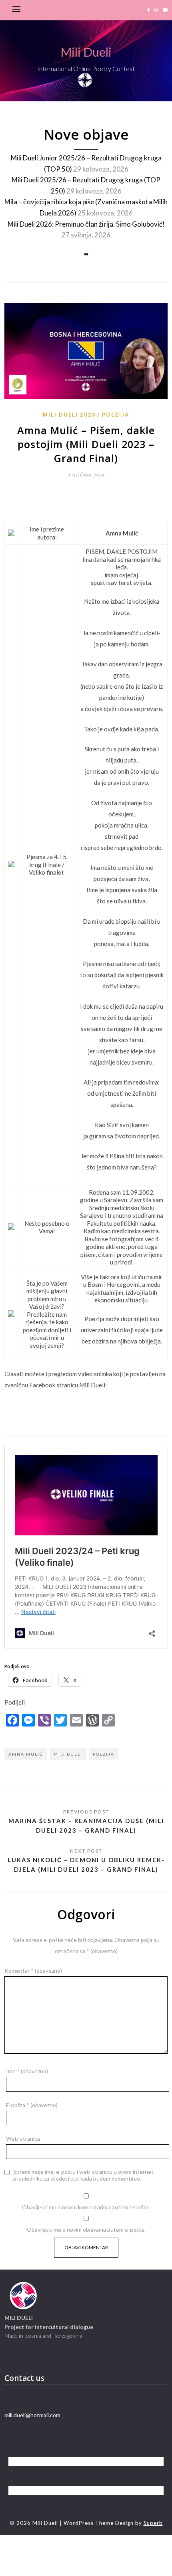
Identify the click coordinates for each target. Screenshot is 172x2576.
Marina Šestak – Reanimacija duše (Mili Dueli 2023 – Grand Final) (86, 1825)
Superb (153, 2523)
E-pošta (32, 2105)
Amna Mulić (26, 1754)
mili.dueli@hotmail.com (32, 2415)
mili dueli (68, 1754)
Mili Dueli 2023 (69, 415)
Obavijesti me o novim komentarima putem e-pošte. (86, 2207)
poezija (104, 1754)
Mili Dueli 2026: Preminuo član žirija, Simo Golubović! (86, 224)
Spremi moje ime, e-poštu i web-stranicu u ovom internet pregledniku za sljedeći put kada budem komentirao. (83, 2175)
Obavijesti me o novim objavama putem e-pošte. (86, 2229)
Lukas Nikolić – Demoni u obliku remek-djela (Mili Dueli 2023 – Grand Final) (86, 1865)
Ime (27, 2071)
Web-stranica (23, 2138)
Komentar (33, 1971)
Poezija (116, 415)
